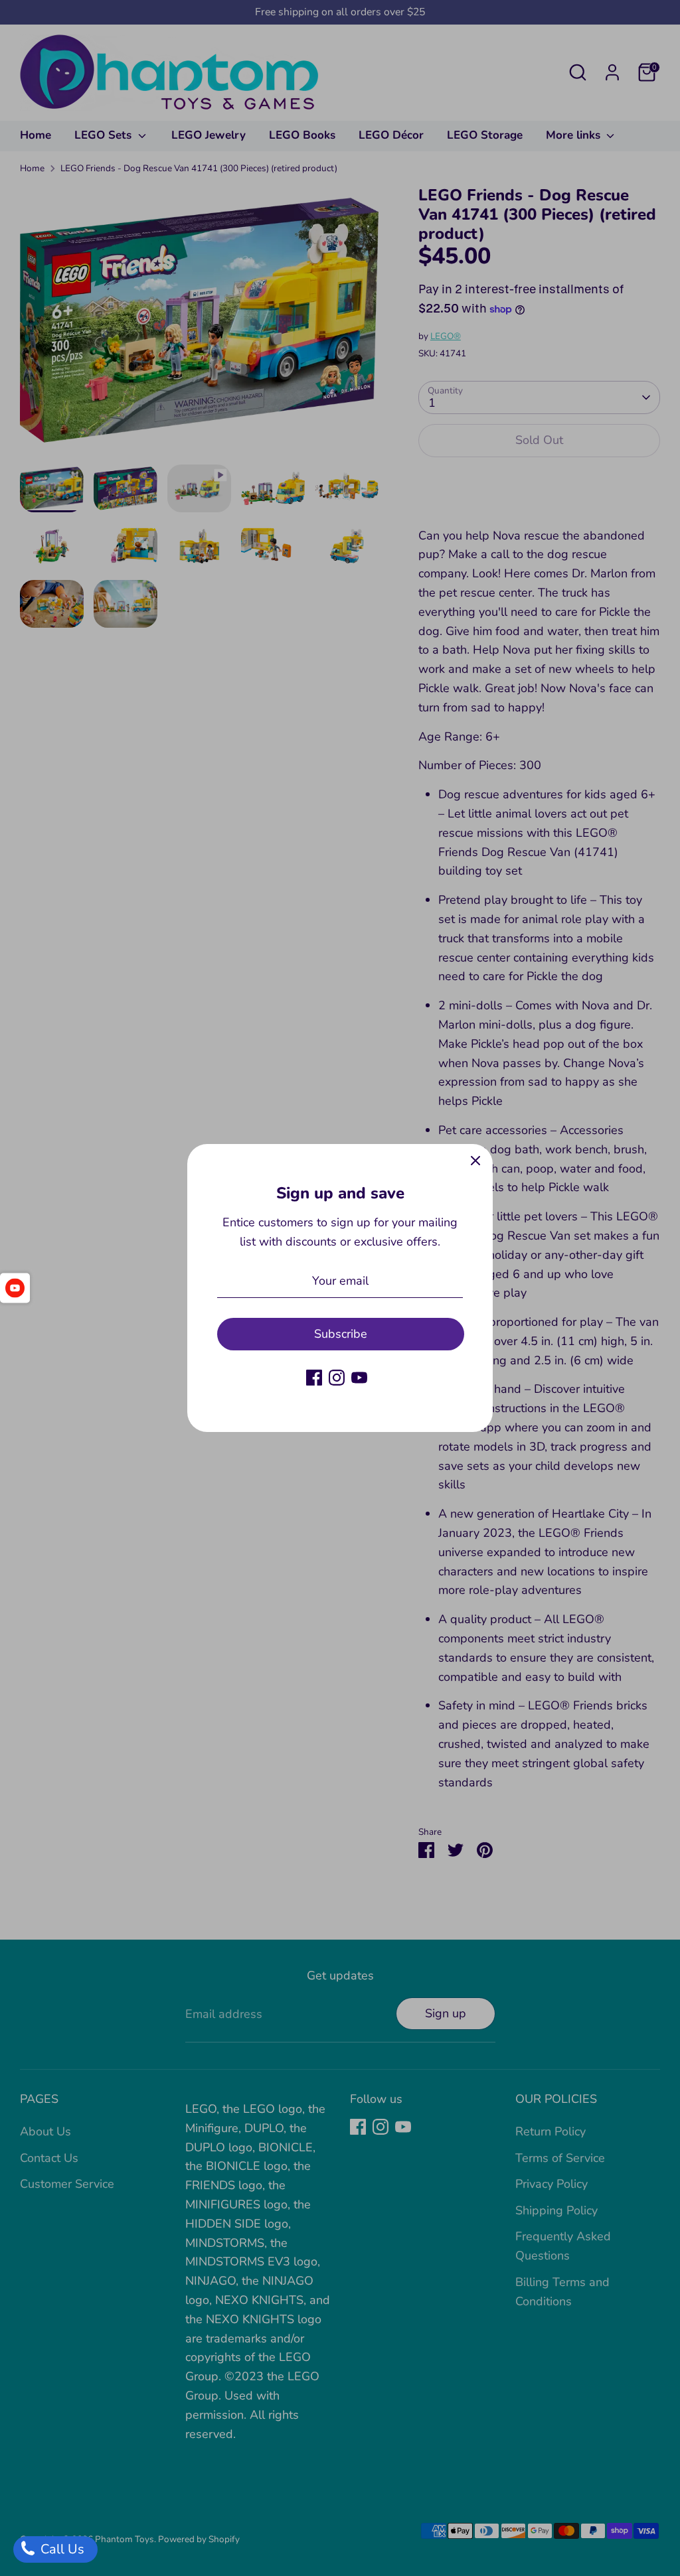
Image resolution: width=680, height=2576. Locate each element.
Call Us (61, 2549)
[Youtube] (359, 1378)
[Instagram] (337, 1378)
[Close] (475, 1161)
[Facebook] (314, 1378)
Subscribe (341, 1334)
